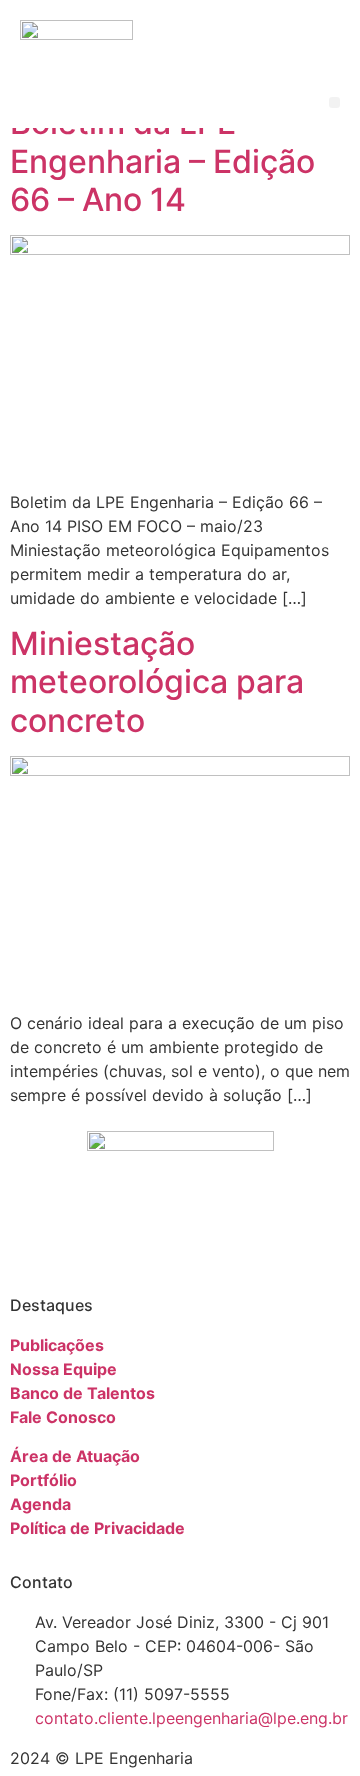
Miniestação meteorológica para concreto (157, 682)
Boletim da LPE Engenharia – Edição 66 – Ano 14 (162, 161)
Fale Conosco (63, 1417)
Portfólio (43, 1480)
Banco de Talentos (82, 1393)
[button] (334, 102)
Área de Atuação (75, 1456)
